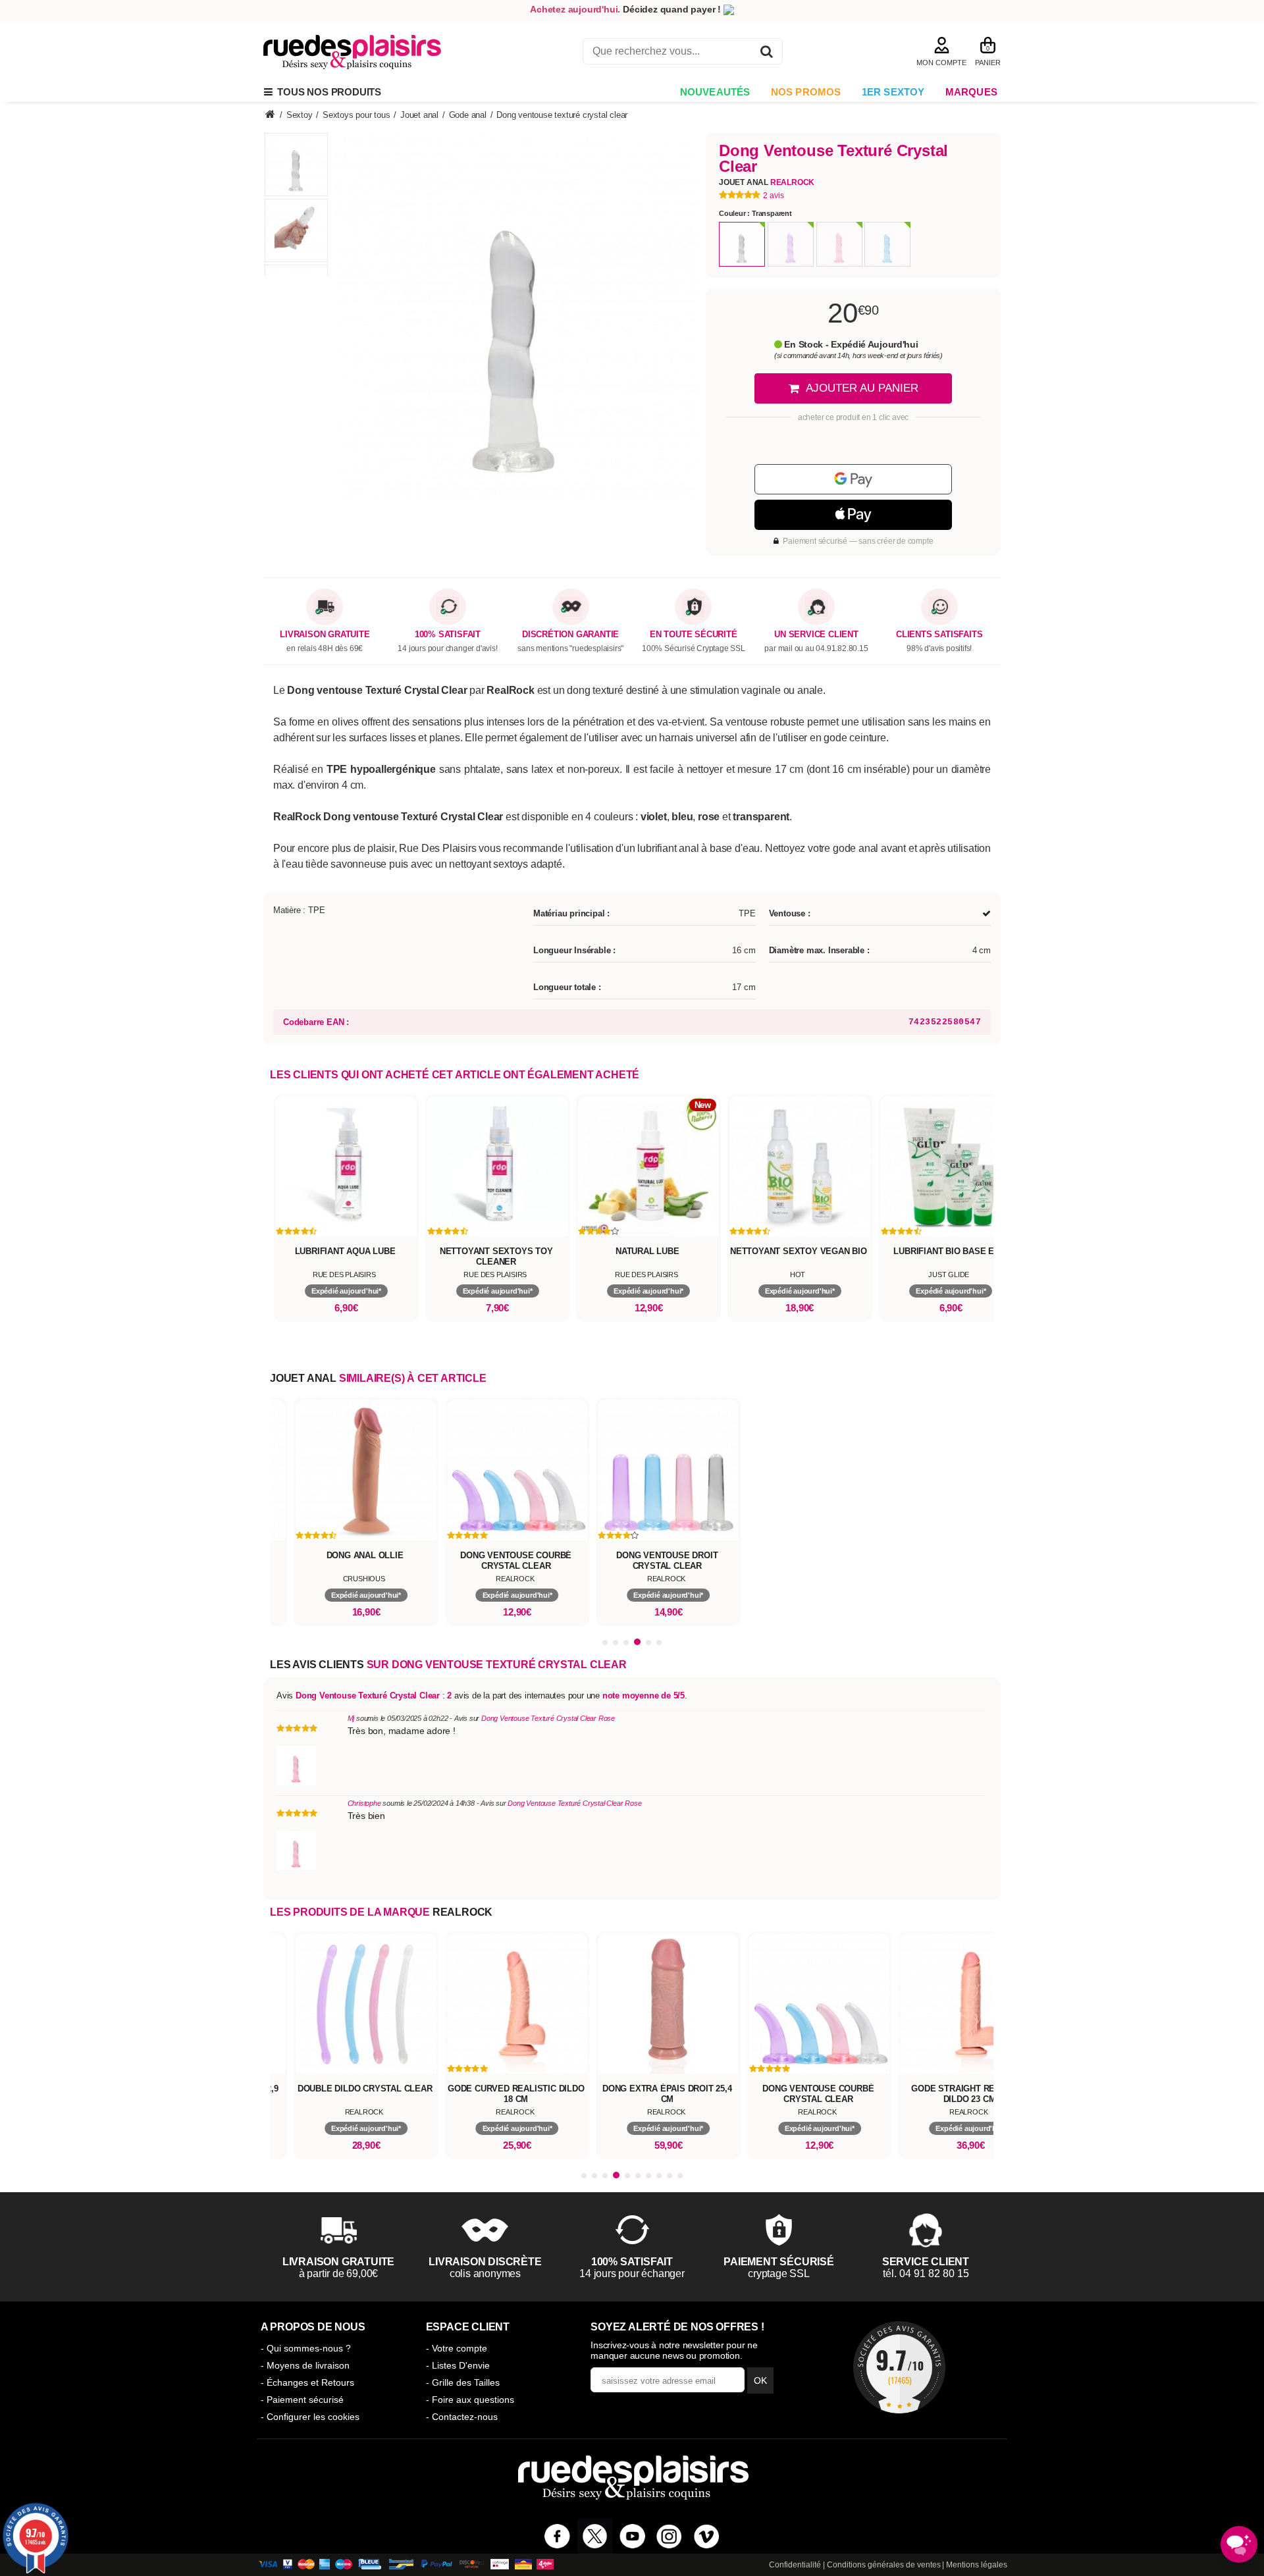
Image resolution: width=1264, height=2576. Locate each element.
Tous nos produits (327, 92)
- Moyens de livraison (305, 2365)
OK (760, 2380)
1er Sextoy (893, 92)
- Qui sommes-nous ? (306, 2348)
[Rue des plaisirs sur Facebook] (557, 2536)
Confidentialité (795, 2565)
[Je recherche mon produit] (767, 54)
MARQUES (971, 92)
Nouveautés (715, 92)
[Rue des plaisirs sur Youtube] (632, 2536)
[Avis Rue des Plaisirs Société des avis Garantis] (899, 2367)
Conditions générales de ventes (884, 2565)
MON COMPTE (941, 63)
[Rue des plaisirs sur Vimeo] (707, 2536)
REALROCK (462, 1912)
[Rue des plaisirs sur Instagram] (669, 2536)
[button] (605, 1643)
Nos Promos (806, 92)
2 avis (774, 196)
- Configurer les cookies (310, 2417)
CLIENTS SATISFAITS (939, 635)
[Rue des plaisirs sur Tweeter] (595, 2536)
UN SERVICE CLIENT (816, 635)
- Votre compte (457, 2348)
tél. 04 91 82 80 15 (926, 2274)
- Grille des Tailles (463, 2382)
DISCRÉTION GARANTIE (570, 635)
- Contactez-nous (462, 2417)
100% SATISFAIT (448, 635)
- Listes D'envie (458, 2365)
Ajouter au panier (862, 388)
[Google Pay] (853, 479)
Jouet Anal (767, 182)
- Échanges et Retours (307, 2382)
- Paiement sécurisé (302, 2400)
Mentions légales (977, 2565)
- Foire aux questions (470, 2400)
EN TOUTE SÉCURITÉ (694, 635)
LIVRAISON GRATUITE (325, 635)
